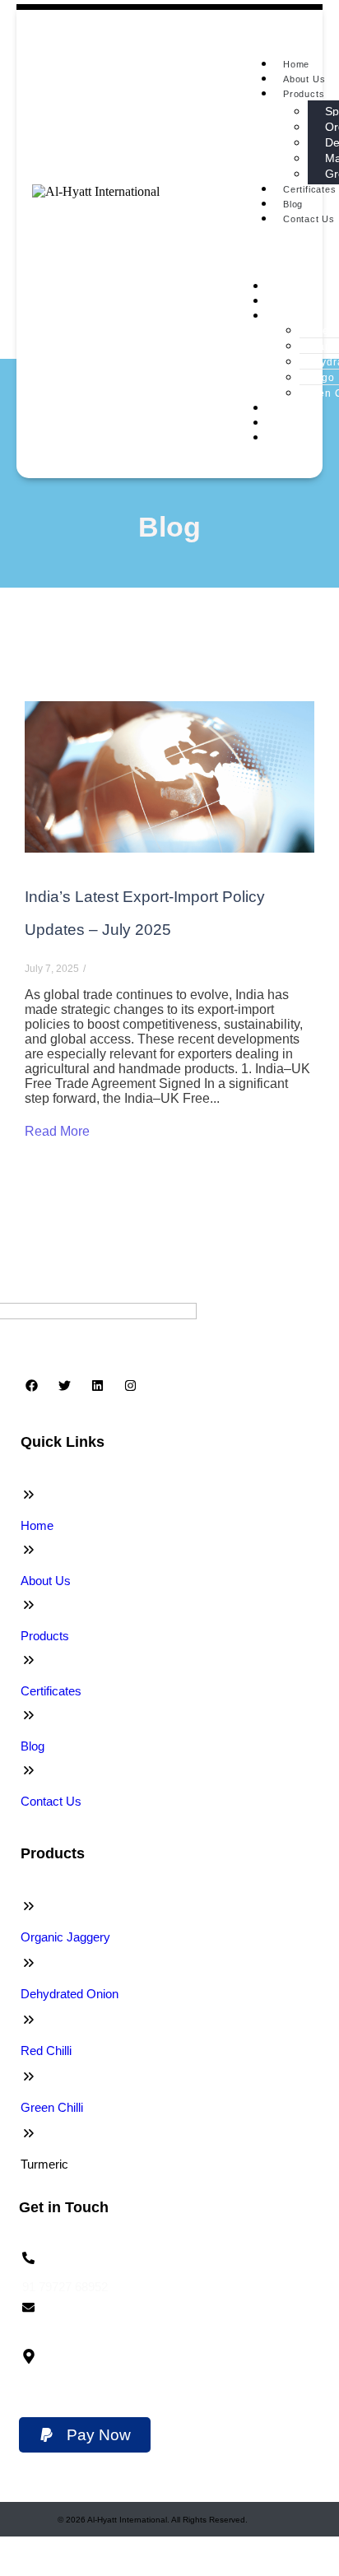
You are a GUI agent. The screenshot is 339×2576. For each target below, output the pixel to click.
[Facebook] (31, 1385)
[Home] (29, 1495)
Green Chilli (52, 2107)
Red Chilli (46, 2051)
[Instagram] (130, 1385)
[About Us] (29, 1550)
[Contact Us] (29, 1770)
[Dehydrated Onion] (29, 1963)
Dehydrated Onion (70, 1994)
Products (304, 94)
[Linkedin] (97, 1385)
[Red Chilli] (29, 2020)
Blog (293, 204)
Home (296, 64)
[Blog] (29, 1715)
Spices (318, 331)
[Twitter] (64, 1385)
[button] (85, 2435)
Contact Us (293, 438)
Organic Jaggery (65, 1937)
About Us (304, 79)
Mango (318, 378)
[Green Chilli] (29, 2076)
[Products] (29, 1605)
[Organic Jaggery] (29, 1906)
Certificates (294, 408)
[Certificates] (29, 1660)
